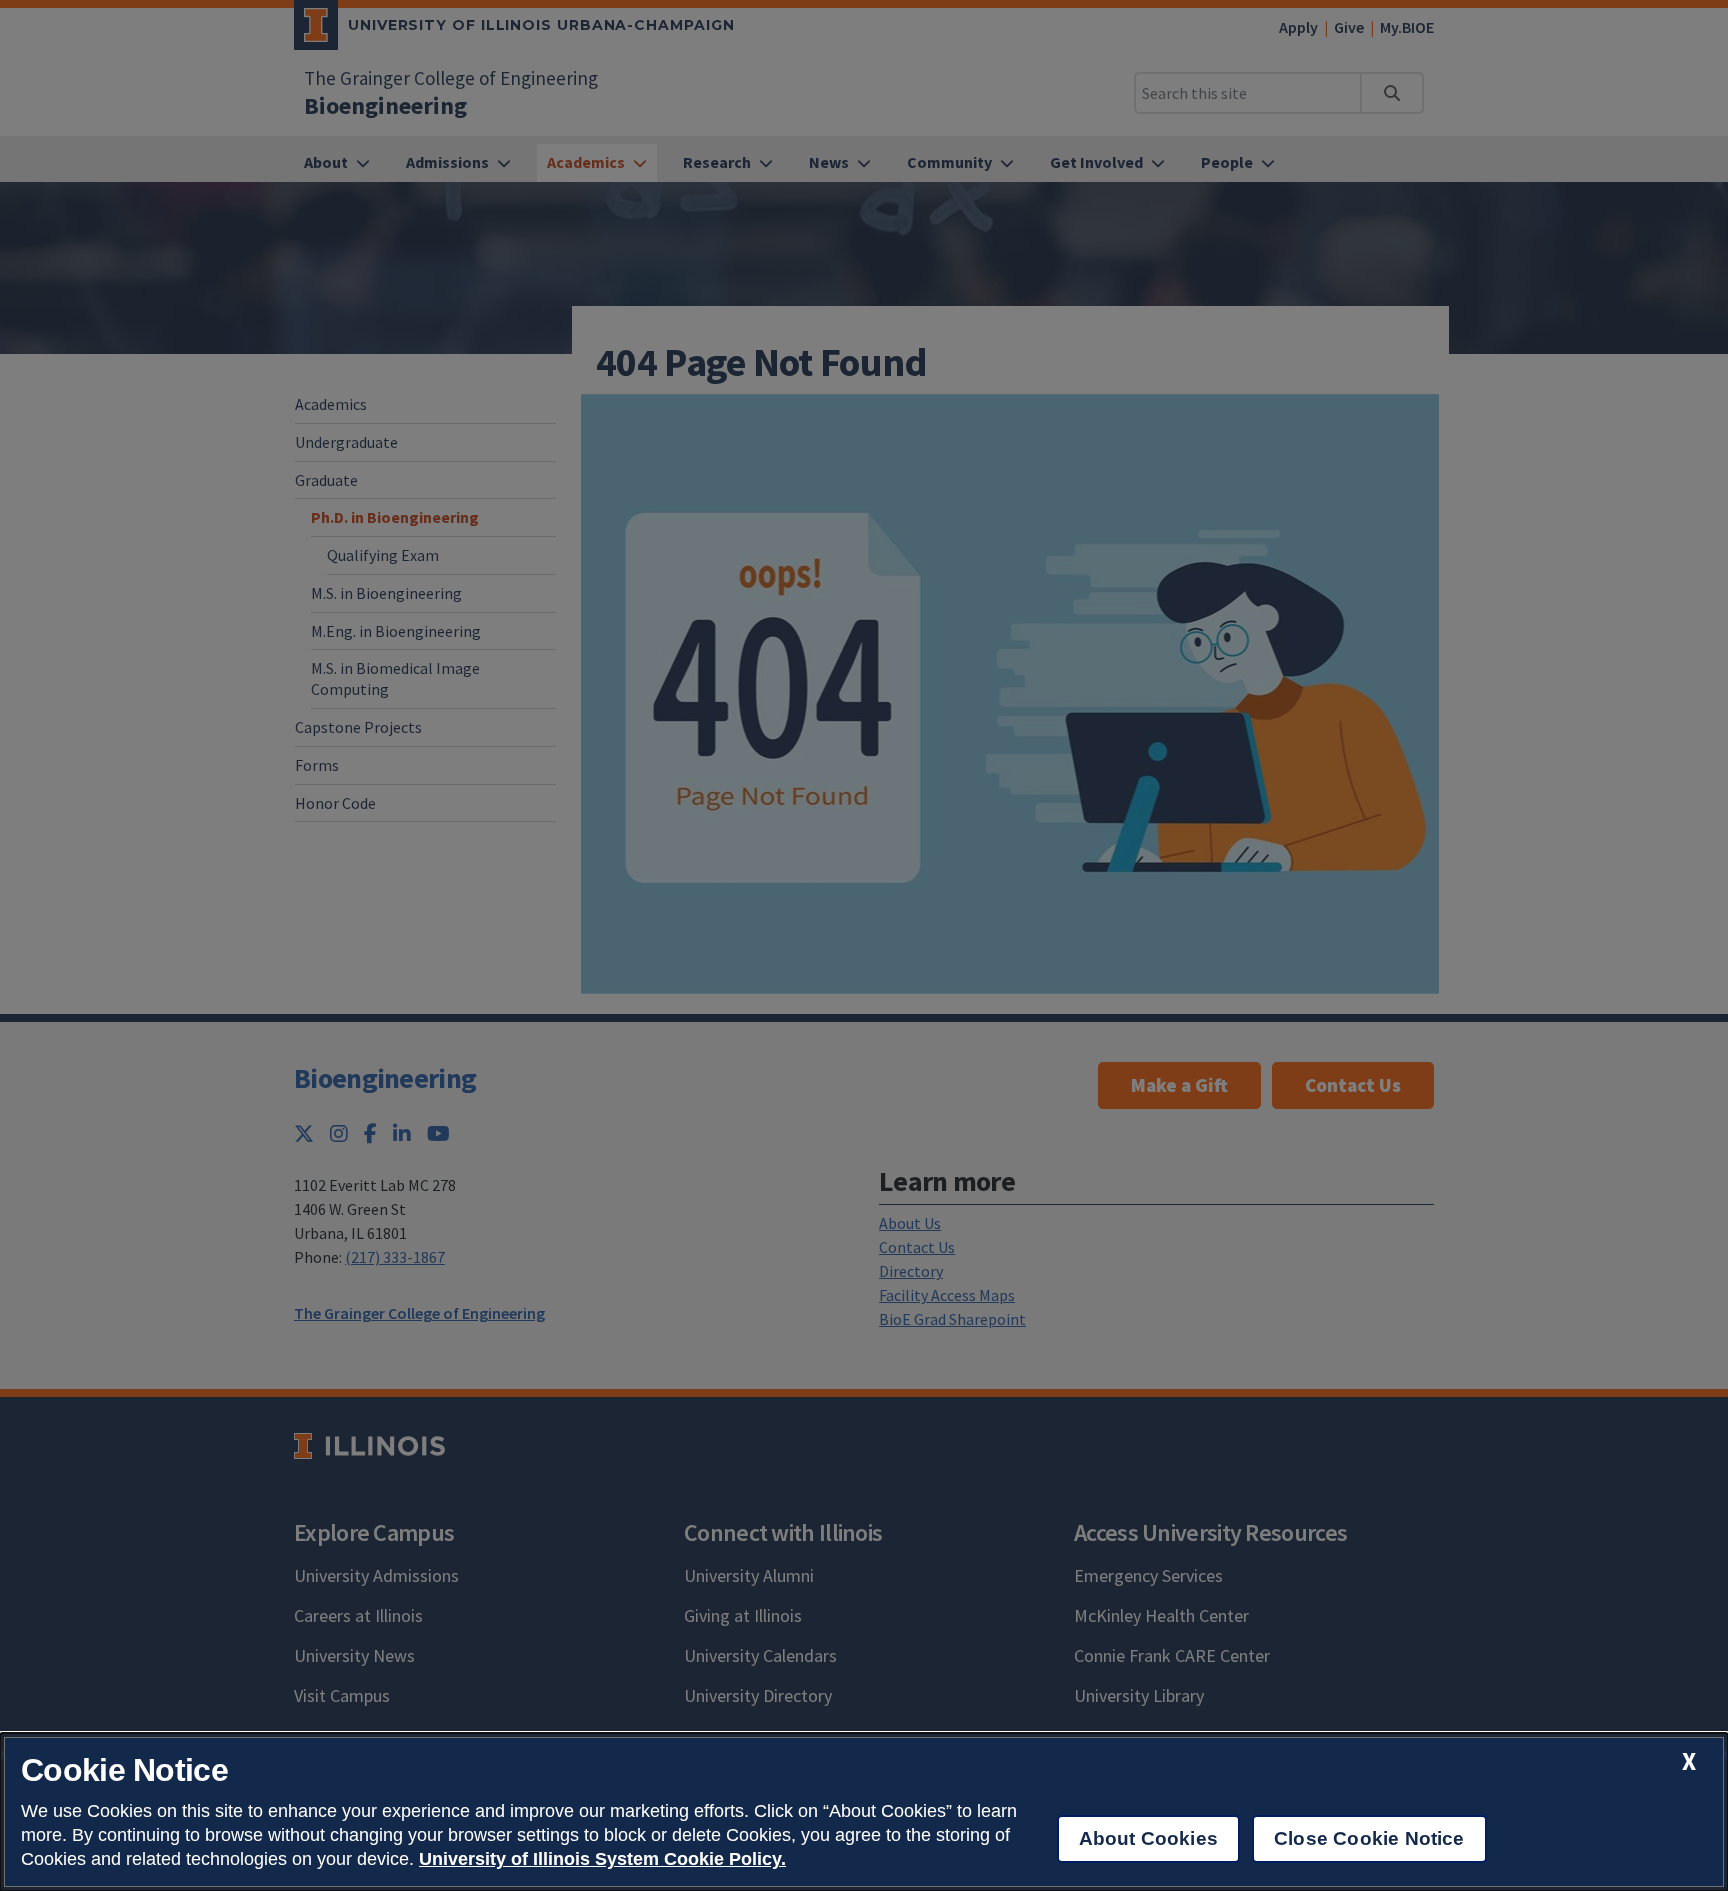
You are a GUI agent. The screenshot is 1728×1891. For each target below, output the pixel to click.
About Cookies (1148, 1838)
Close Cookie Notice (1369, 1838)
